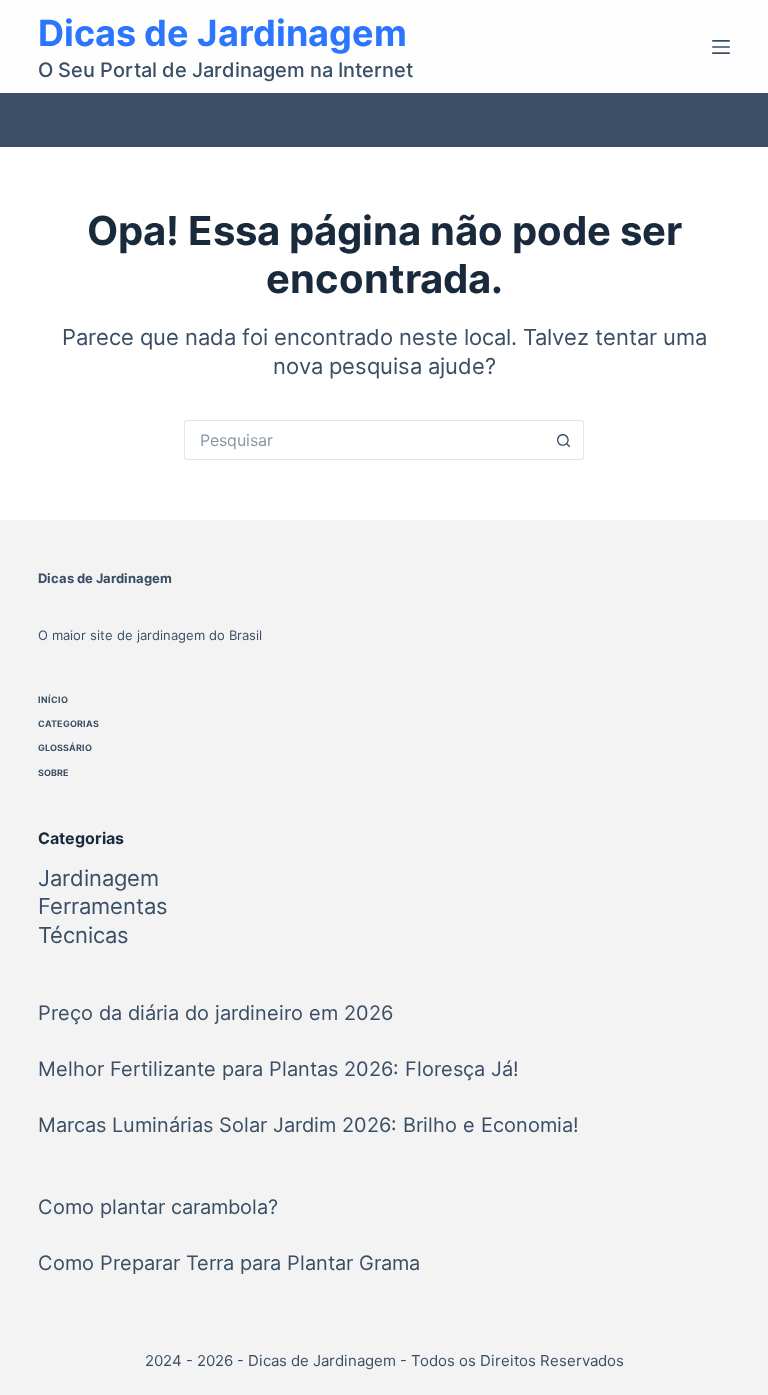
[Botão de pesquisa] (564, 440)
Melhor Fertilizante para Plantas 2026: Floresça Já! (278, 1069)
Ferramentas (103, 906)
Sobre (53, 772)
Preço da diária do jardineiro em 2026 (215, 1013)
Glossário (65, 747)
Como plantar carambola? (158, 1207)
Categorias (68, 723)
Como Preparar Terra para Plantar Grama (229, 1263)
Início (53, 699)
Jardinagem (98, 878)
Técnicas (83, 935)
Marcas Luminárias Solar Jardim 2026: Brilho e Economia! (308, 1125)
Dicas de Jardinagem (222, 33)
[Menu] (721, 47)
